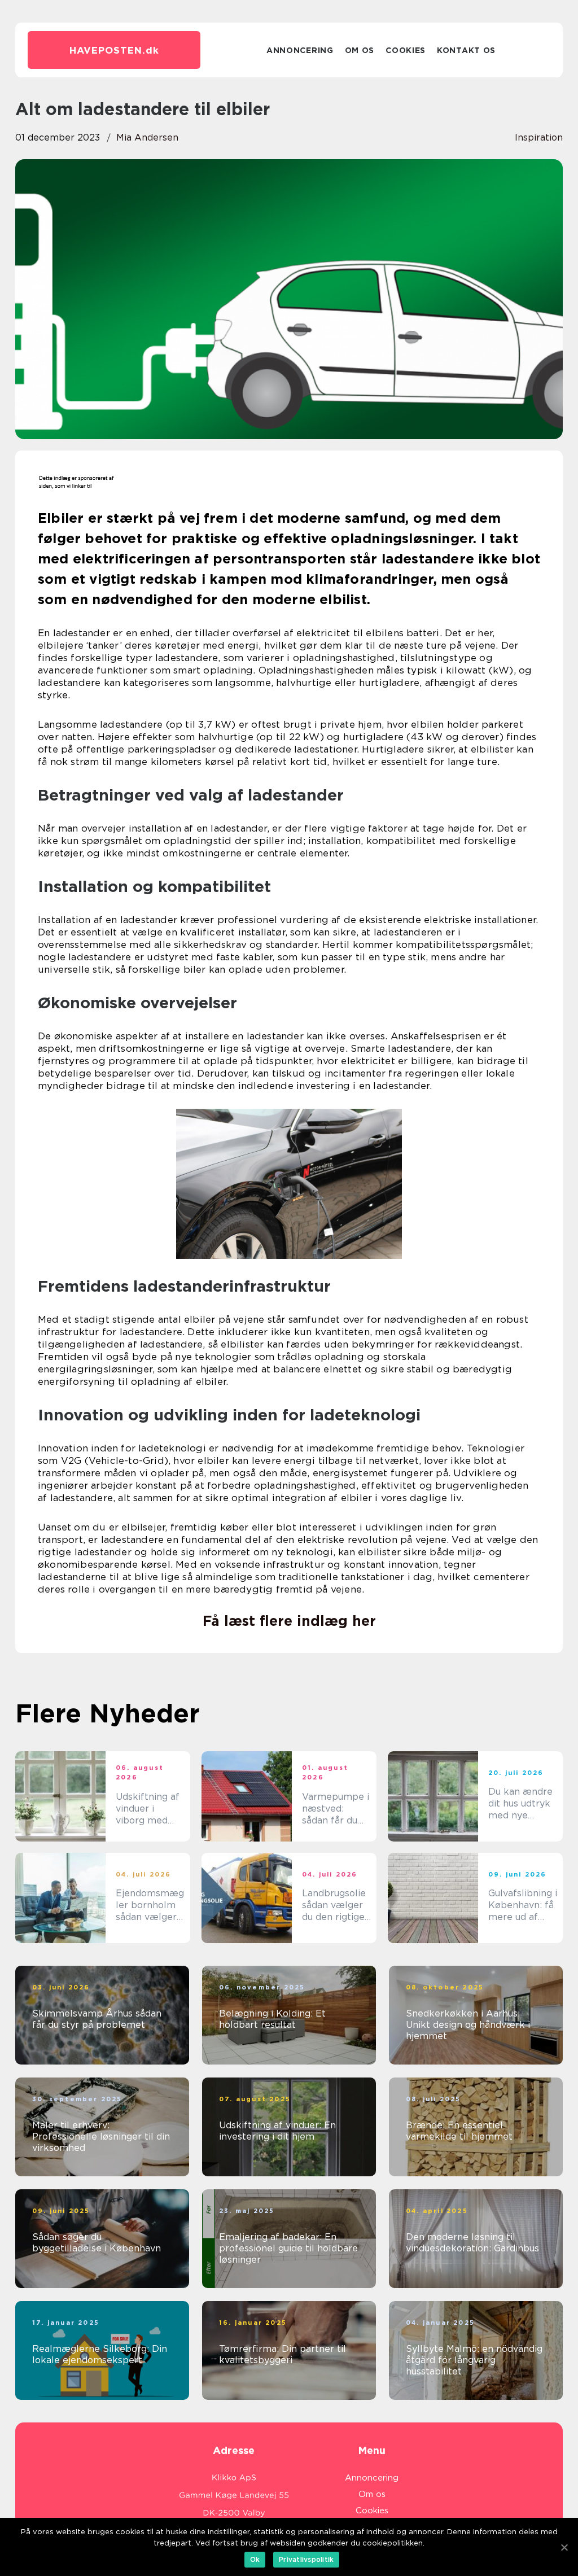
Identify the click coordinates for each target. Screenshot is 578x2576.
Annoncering (300, 50)
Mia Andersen (147, 137)
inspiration (539, 137)
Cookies (406, 50)
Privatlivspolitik (306, 2559)
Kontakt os (466, 50)
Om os (360, 50)
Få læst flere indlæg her (289, 1621)
